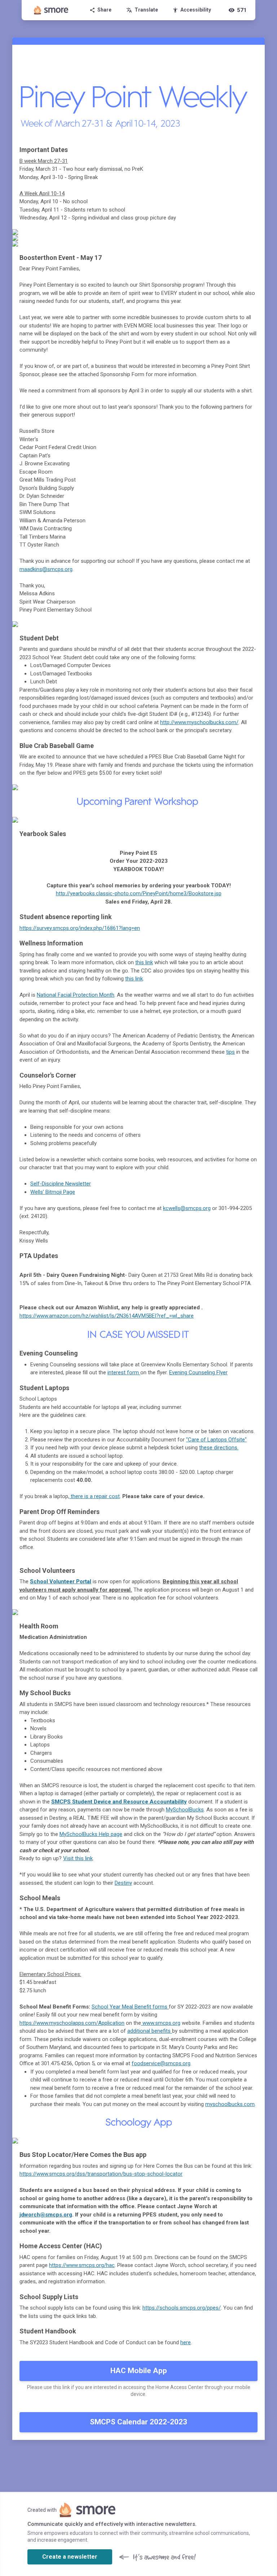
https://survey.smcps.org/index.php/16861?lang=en (80, 928)
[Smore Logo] (51, 10)
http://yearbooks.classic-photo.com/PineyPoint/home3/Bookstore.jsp (139, 893)
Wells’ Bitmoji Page (53, 1192)
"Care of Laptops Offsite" (216, 1440)
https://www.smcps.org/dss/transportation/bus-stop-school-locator (101, 2174)
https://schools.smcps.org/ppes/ (182, 2308)
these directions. (219, 1448)
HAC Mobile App (139, 2371)
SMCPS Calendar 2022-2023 (138, 2422)
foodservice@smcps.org (161, 2063)
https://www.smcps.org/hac (82, 2265)
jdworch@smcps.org (46, 2215)
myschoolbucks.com (230, 2104)
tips (230, 1052)
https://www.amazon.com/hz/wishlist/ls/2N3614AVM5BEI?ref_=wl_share (107, 1316)
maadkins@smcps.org (46, 569)
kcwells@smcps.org (187, 1208)
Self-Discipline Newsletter (61, 1184)
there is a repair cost (94, 1496)
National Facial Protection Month (76, 995)
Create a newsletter (70, 2557)
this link (144, 962)
